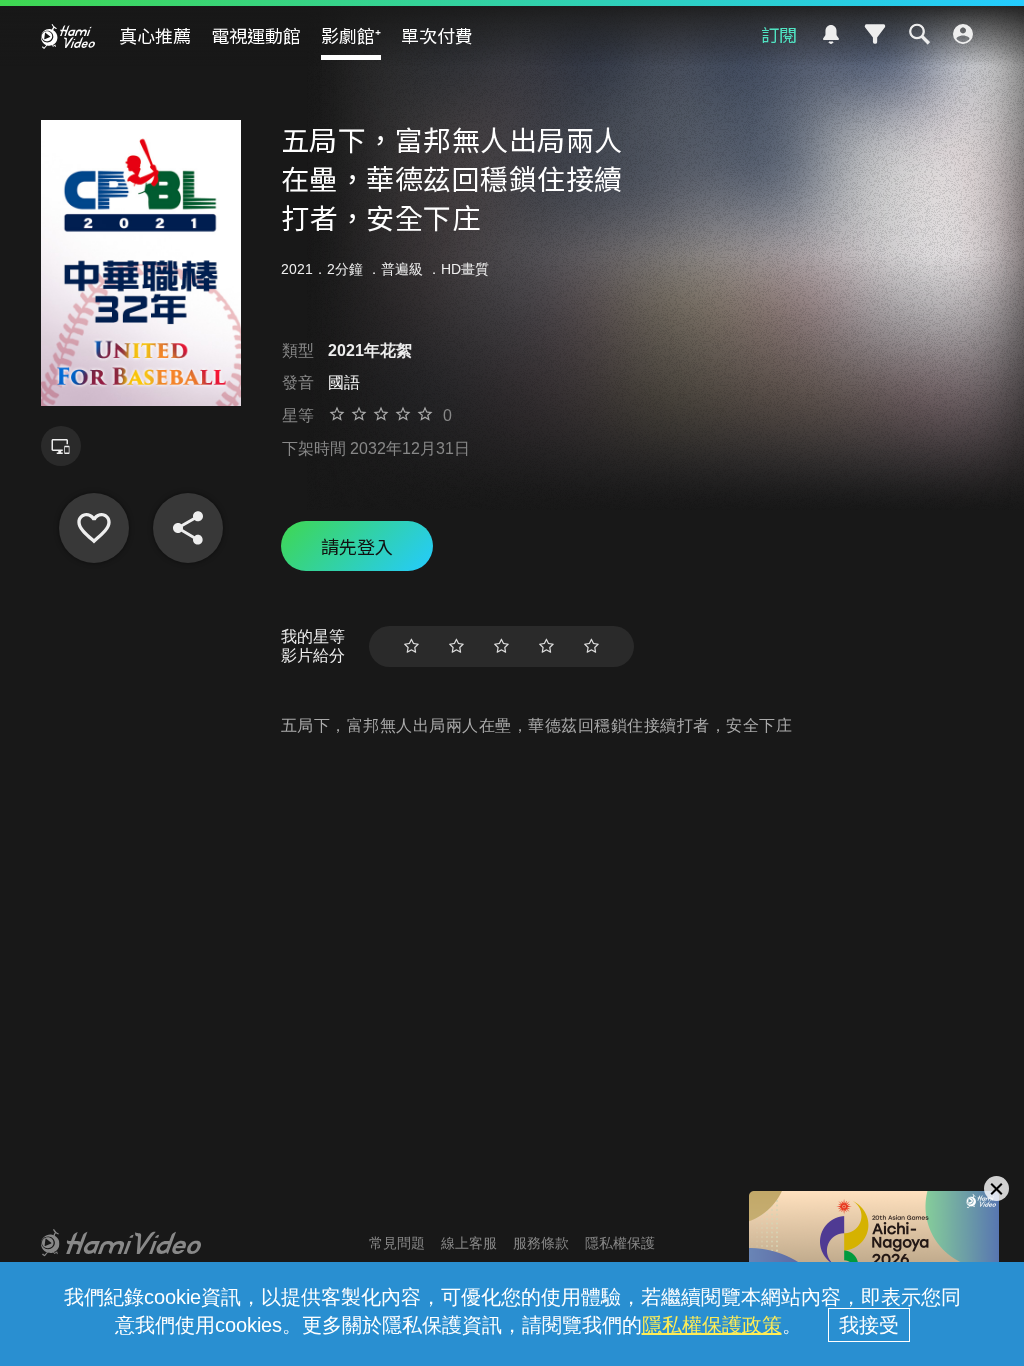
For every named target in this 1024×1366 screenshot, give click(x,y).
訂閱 (779, 34)
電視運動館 (256, 35)
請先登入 (357, 546)
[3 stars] (501, 646)
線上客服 (469, 1243)
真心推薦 (155, 35)
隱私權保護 (620, 1243)
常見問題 (397, 1243)
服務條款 (541, 1243)
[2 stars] (456, 646)
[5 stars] (591, 646)
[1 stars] (411, 646)
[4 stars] (546, 646)
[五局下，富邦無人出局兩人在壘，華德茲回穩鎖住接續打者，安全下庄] (94, 528)
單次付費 (437, 35)
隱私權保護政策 (712, 1325)
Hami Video (68, 36)
